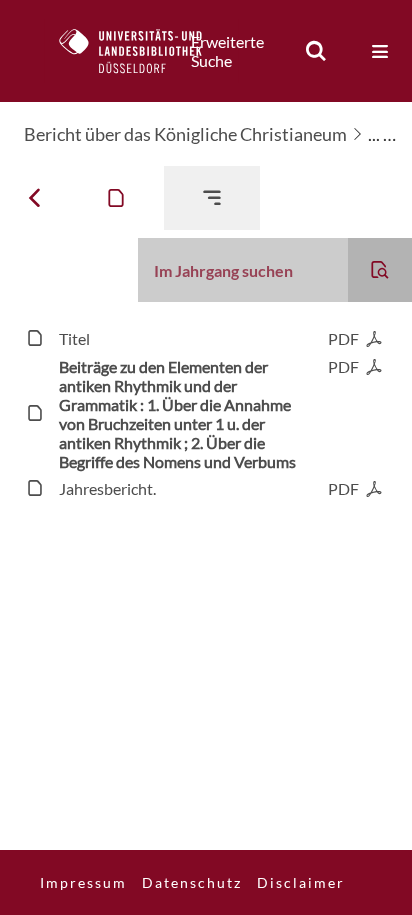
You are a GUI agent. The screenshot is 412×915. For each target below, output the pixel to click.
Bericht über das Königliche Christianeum (185, 134)
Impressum (83, 882)
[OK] (316, 51)
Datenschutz (192, 882)
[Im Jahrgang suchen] (380, 270)
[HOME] (141, 51)
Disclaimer (301, 882)
